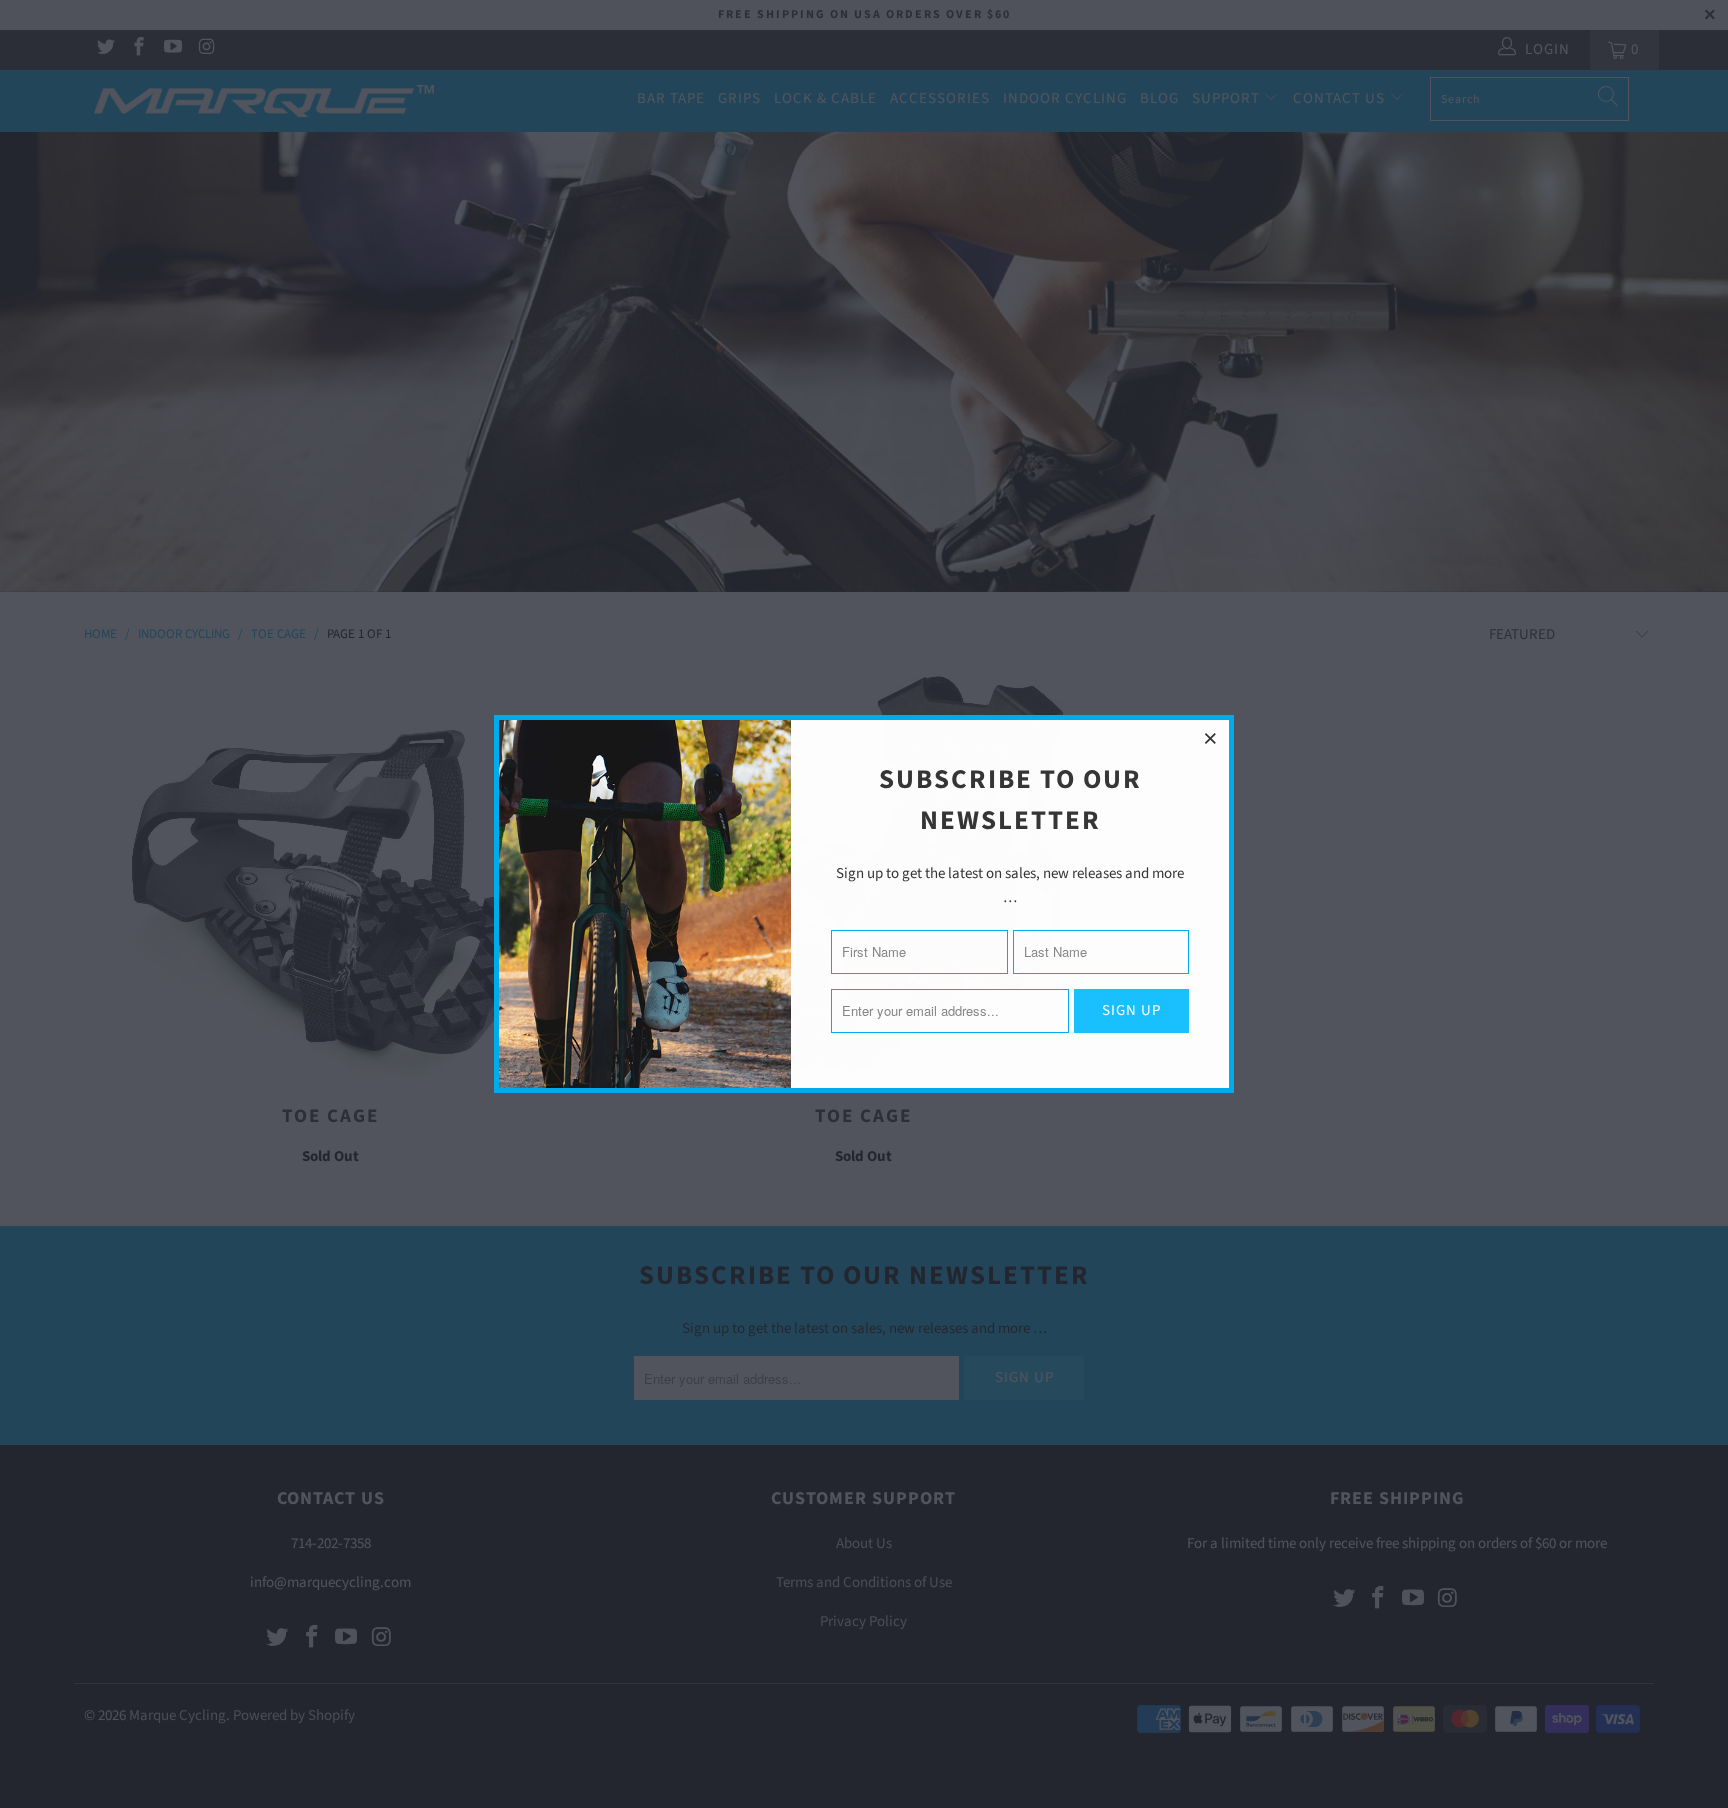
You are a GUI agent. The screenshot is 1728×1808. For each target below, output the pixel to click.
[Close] (1211, 738)
